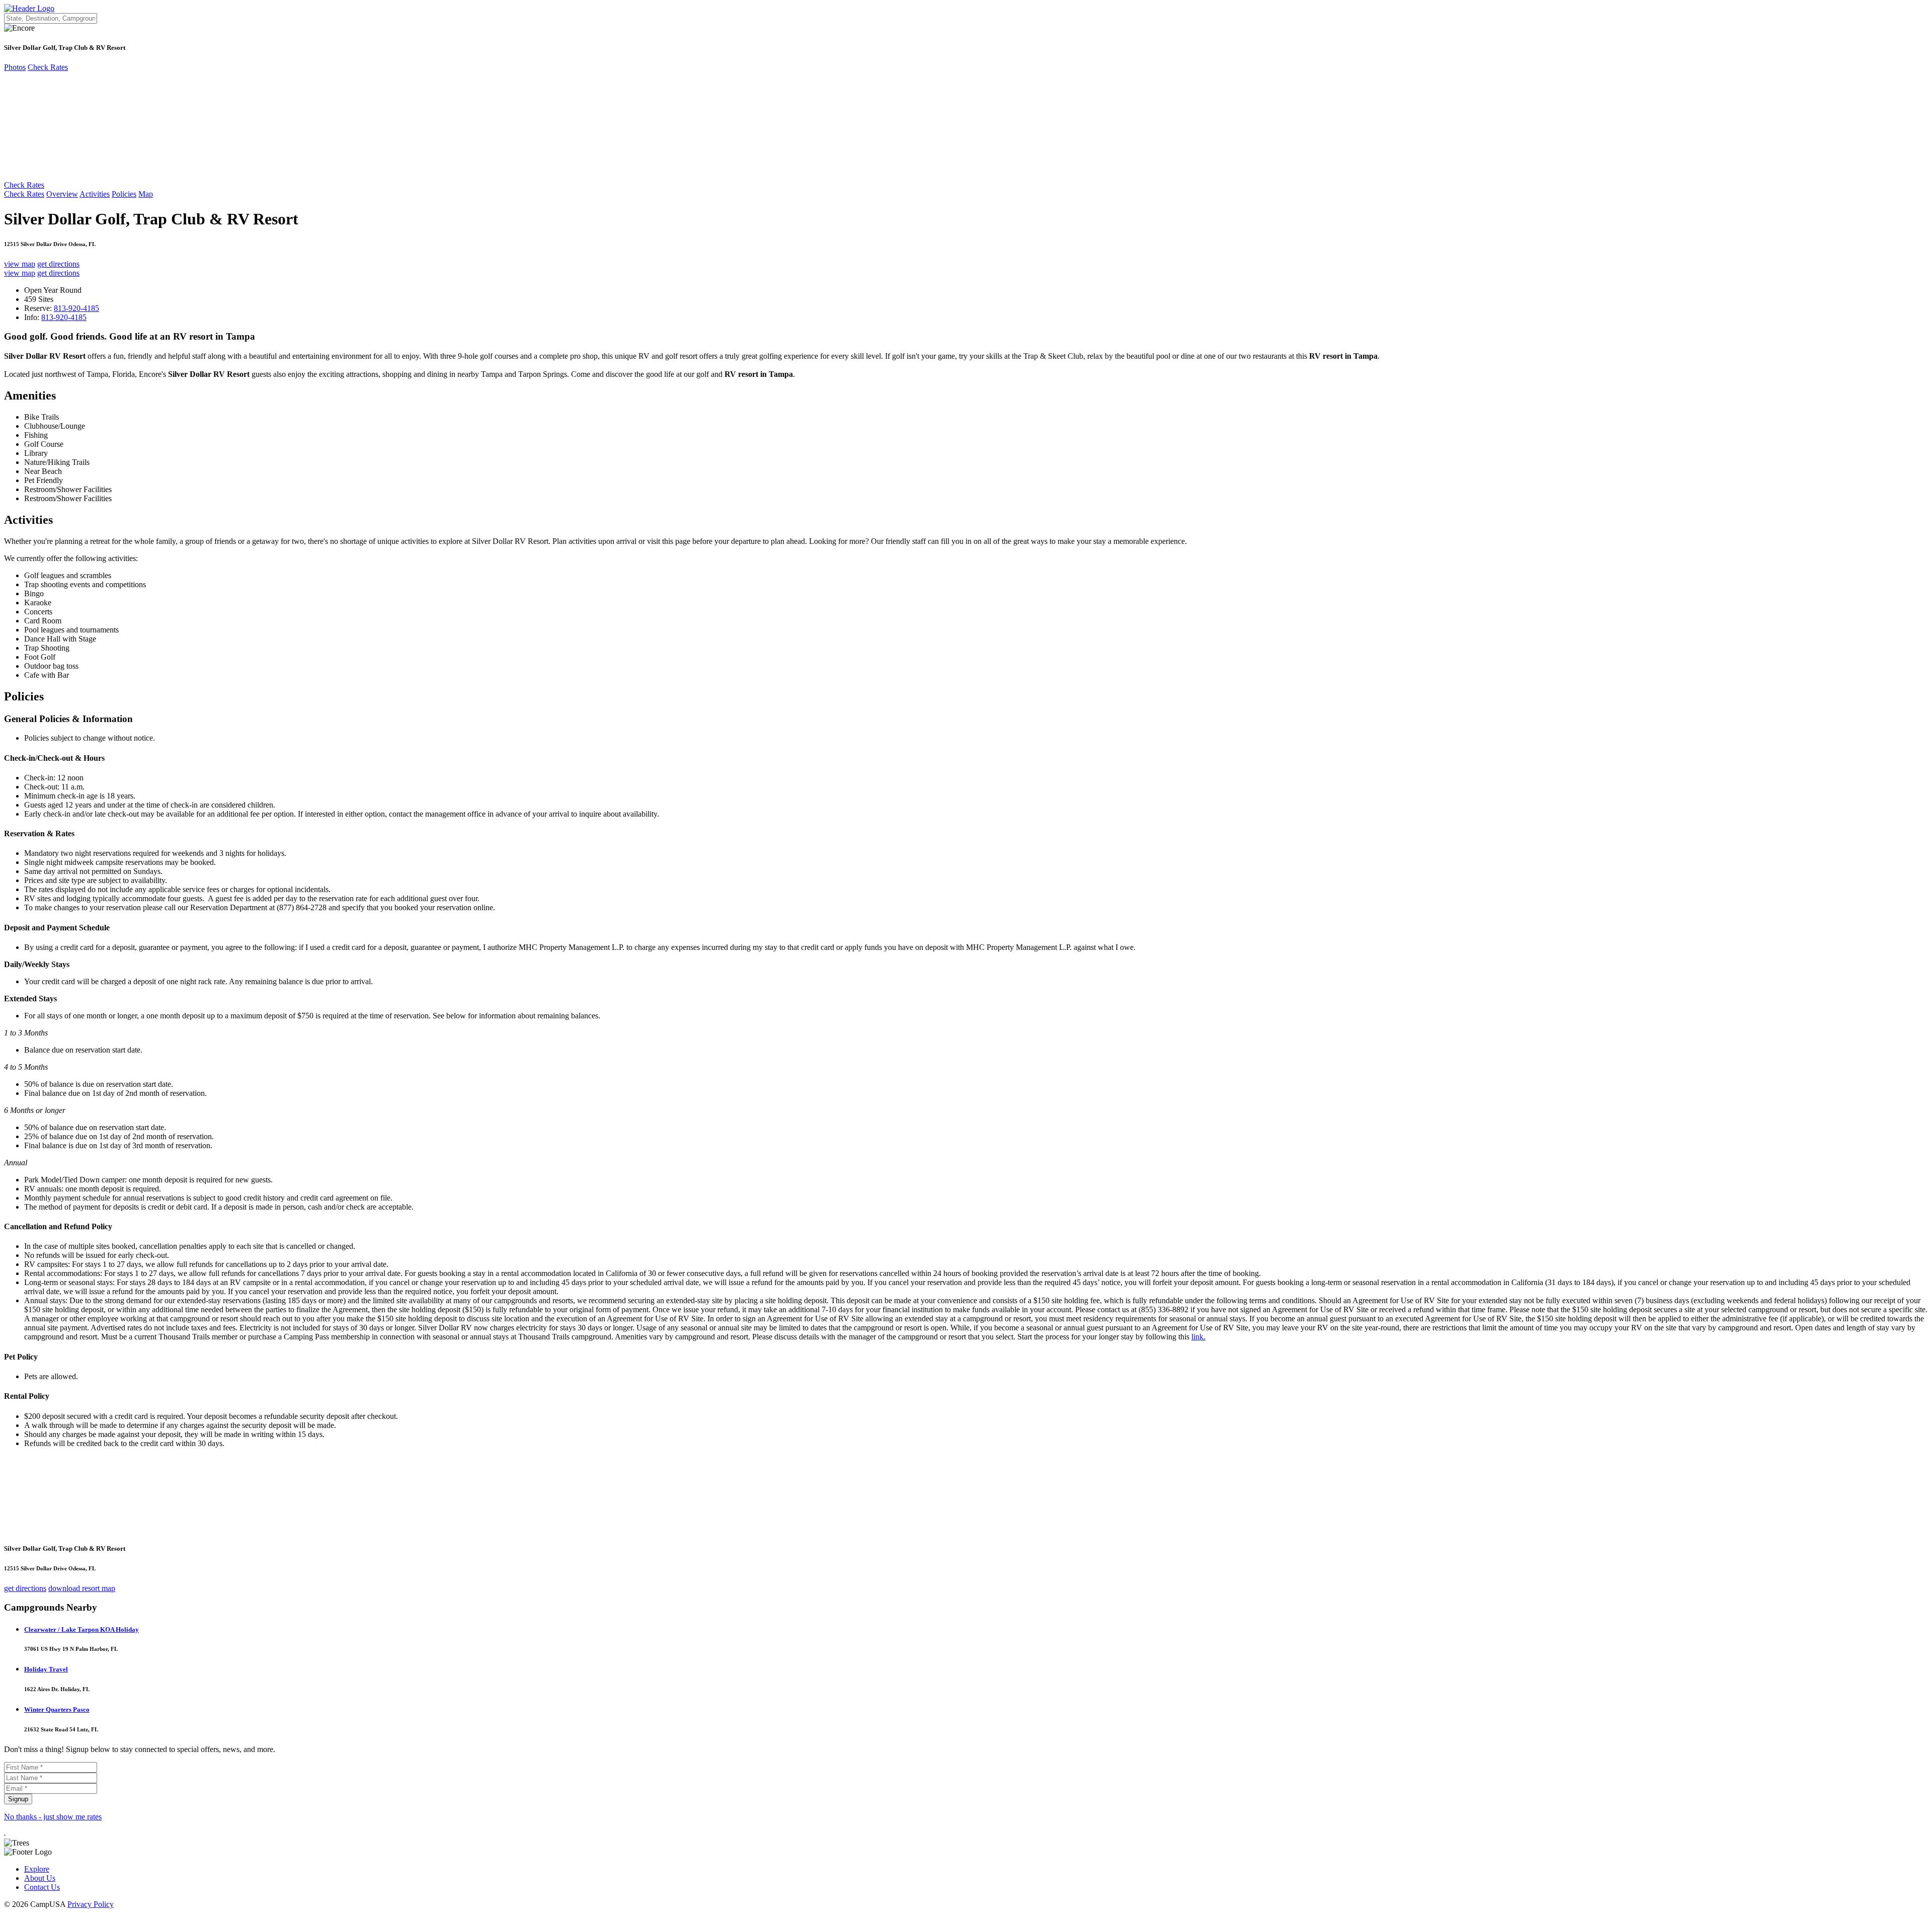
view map (20, 264)
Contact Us (42, 1887)
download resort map (82, 1588)
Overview (62, 194)
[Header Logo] (29, 8)
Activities (95, 194)
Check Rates (48, 67)
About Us (40, 1878)
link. (1198, 1337)
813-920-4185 (76, 308)
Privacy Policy (91, 1904)
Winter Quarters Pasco (57, 1709)
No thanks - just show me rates (53, 1817)
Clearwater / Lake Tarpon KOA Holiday (82, 1629)
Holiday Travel (46, 1669)
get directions (58, 264)
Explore (37, 1869)
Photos (15, 67)
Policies (124, 194)
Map (146, 194)
